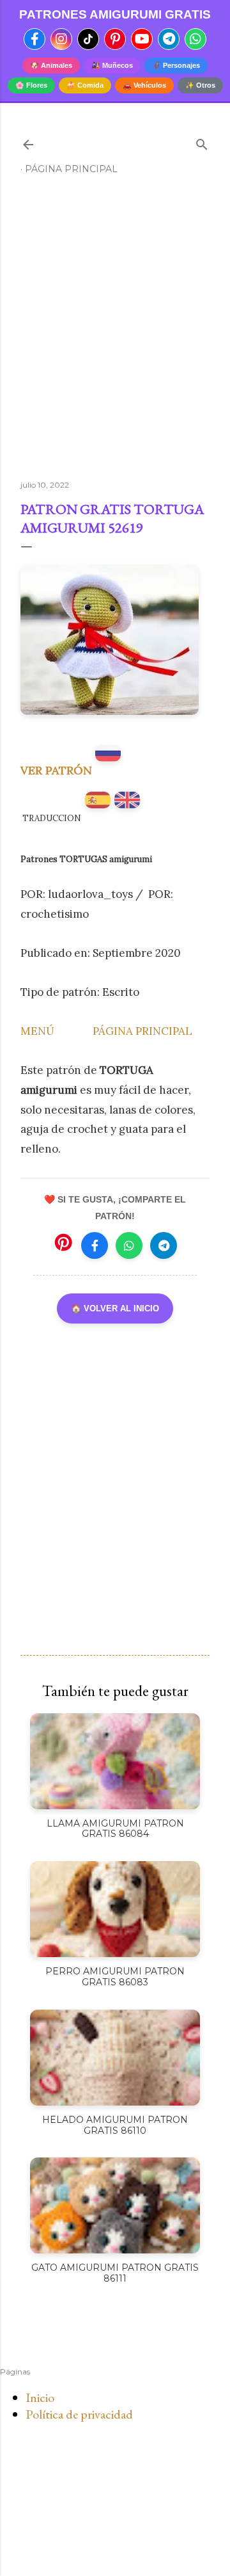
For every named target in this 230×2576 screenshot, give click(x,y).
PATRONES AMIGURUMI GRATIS (115, 14)
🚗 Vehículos (144, 85)
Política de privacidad (79, 2414)
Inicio (40, 2397)
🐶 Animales (51, 65)
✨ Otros (200, 85)
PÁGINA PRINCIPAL (142, 1031)
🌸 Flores (31, 85)
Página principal (71, 169)
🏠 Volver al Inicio (115, 1308)
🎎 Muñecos (112, 65)
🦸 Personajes (176, 65)
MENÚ (37, 1031)
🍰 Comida (85, 85)
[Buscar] (202, 142)
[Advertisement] (115, 333)
